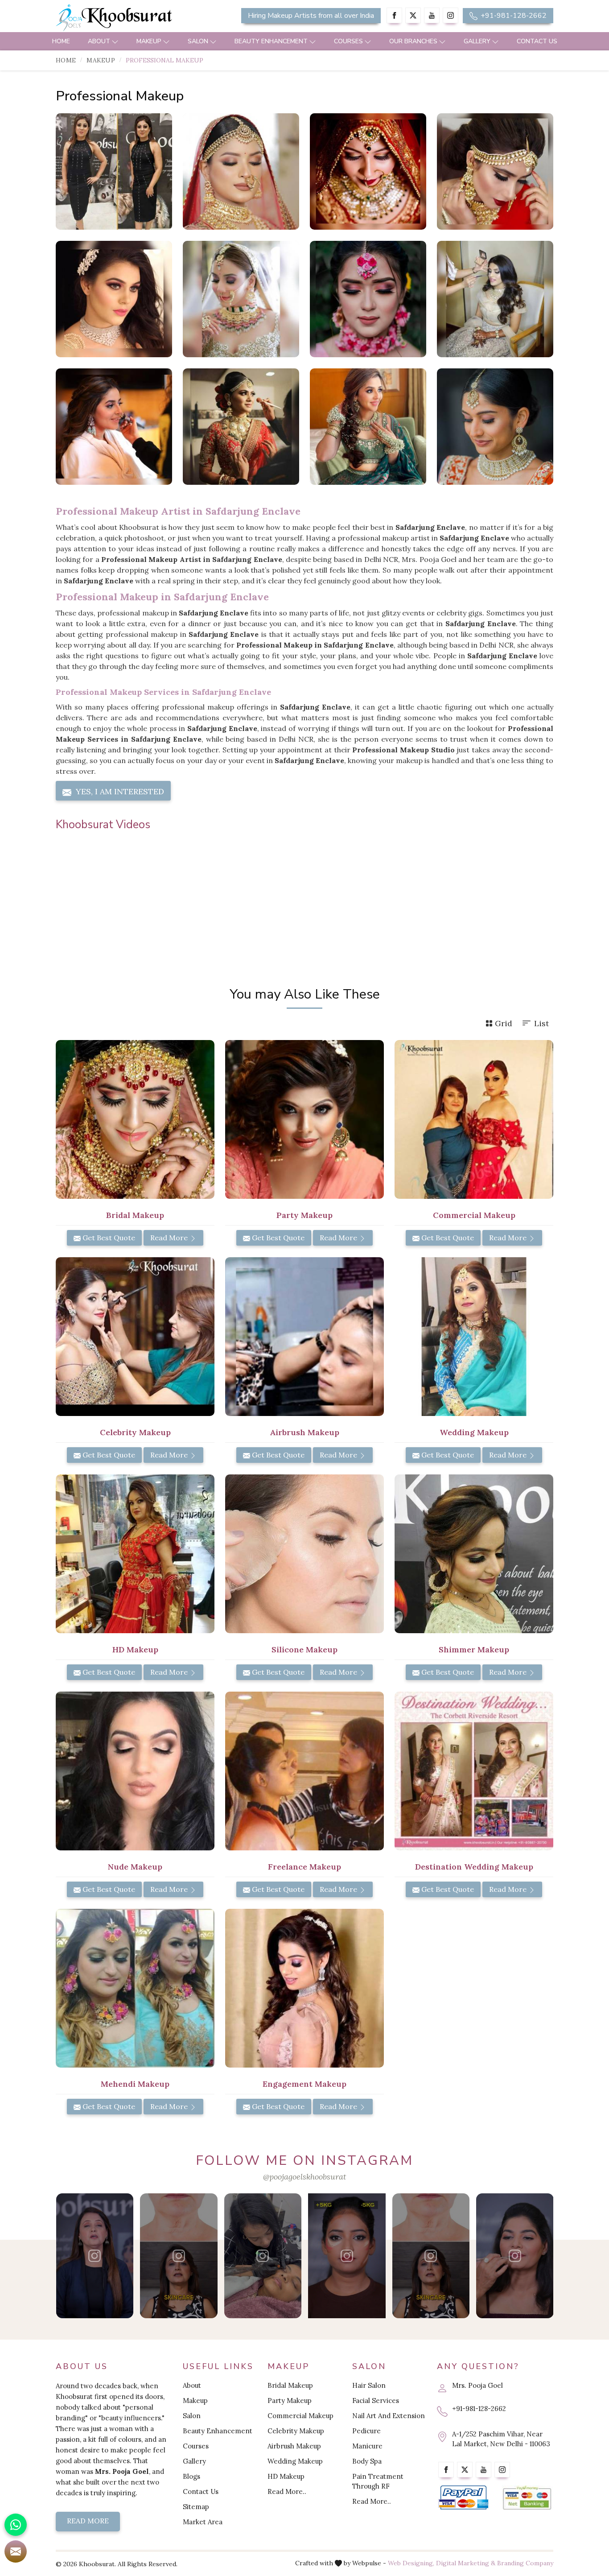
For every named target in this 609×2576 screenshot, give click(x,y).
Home (61, 41)
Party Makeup (290, 2401)
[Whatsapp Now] (16, 2525)
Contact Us (537, 41)
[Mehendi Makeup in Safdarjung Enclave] (135, 1988)
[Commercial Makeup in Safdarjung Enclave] (474, 1119)
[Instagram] (451, 15)
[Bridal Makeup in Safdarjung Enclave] (135, 1119)
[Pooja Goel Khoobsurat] (95, 2256)
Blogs (191, 2476)
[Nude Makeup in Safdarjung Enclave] (135, 1771)
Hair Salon (369, 2385)
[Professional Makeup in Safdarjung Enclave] (114, 171)
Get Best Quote (108, 1238)
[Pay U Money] (527, 2498)
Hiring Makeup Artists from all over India (311, 16)
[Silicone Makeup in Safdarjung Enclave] (304, 1554)
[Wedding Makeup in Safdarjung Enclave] (474, 1337)
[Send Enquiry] (16, 2551)
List (541, 1023)
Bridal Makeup (290, 2385)
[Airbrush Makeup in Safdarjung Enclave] (304, 1337)
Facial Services (376, 2401)
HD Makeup (286, 2476)
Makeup (149, 41)
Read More (170, 1238)
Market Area (203, 2522)
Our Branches (413, 41)
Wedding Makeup (295, 2461)
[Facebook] (394, 15)
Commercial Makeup (300, 2416)
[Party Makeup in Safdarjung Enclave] (304, 1119)
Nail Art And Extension (389, 2416)
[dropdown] (115, 41)
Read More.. (287, 2491)
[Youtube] (432, 15)
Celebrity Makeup (296, 2431)
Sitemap (196, 2507)
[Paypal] (463, 2498)
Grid (504, 1023)
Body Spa (367, 2461)
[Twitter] (413, 15)
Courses (348, 41)
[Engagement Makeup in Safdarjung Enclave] (304, 1988)
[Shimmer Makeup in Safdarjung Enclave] (474, 1554)
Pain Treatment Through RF (378, 2481)
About (99, 41)
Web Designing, (411, 2563)
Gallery (477, 41)
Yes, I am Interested (119, 791)
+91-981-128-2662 (513, 16)
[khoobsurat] (135, 18)
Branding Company (525, 2563)
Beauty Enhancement (271, 41)
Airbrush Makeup (294, 2446)
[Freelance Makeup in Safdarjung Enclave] (304, 1771)
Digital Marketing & (466, 2563)
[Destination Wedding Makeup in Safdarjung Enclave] (474, 1771)
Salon (198, 41)
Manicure (367, 2446)
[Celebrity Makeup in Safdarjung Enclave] (135, 1337)
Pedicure (366, 2431)
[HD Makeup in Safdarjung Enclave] (135, 1554)
